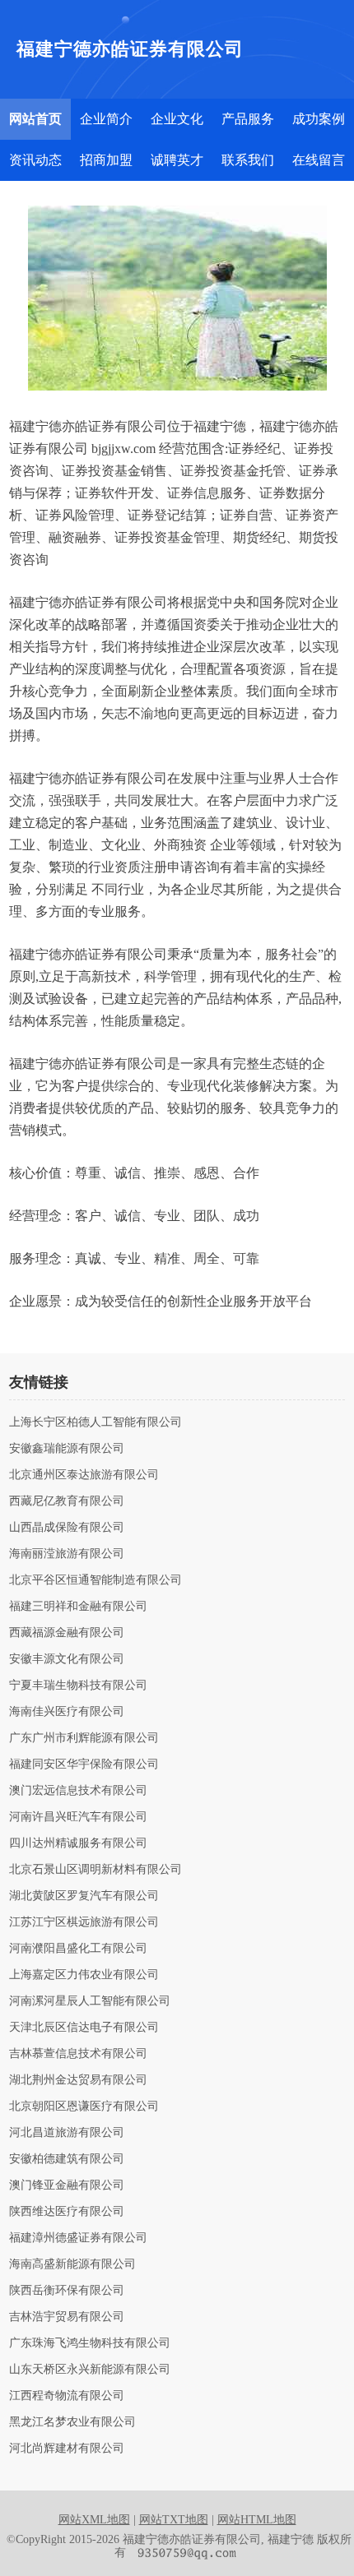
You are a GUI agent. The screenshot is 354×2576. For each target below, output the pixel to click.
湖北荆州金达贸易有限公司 (78, 2080)
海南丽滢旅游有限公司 (67, 1554)
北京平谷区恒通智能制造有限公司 (95, 1580)
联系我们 (248, 160)
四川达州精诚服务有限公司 (78, 1843)
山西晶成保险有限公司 (67, 1528)
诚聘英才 (177, 160)
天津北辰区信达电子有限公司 (84, 2028)
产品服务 (248, 119)
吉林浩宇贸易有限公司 (67, 2317)
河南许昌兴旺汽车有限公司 (78, 1817)
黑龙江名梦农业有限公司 (72, 2422)
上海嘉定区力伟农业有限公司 (84, 1975)
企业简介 (106, 119)
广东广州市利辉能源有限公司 (84, 1738)
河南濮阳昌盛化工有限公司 (78, 1949)
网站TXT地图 (174, 2520)
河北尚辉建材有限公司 (67, 2449)
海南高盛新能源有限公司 (72, 2264)
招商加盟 (106, 160)
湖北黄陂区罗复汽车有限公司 (84, 1896)
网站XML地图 (94, 2520)
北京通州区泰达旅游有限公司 (84, 1475)
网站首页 (35, 119)
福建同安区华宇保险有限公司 (84, 1764)
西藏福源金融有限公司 (67, 1633)
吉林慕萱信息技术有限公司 (78, 2054)
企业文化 (177, 119)
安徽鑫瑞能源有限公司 (67, 1449)
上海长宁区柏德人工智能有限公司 (95, 1422)
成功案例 (319, 119)
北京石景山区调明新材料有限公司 (95, 1870)
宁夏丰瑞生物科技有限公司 (78, 1686)
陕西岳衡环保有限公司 (67, 2291)
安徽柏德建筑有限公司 (67, 2159)
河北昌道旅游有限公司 (67, 2133)
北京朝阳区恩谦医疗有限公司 (84, 2107)
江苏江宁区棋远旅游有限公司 (84, 1922)
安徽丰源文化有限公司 (67, 1659)
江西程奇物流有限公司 (67, 2396)
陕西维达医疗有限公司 (67, 2212)
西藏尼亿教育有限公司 (67, 1501)
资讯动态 (35, 160)
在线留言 (319, 160)
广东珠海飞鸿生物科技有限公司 (90, 2343)
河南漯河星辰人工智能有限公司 (90, 2001)
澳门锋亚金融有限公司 (67, 2185)
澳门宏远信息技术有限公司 (78, 1791)
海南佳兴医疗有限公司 (67, 1712)
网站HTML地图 (257, 2520)
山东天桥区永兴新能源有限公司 (90, 2370)
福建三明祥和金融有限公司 (78, 1607)
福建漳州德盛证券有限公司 (78, 2238)
